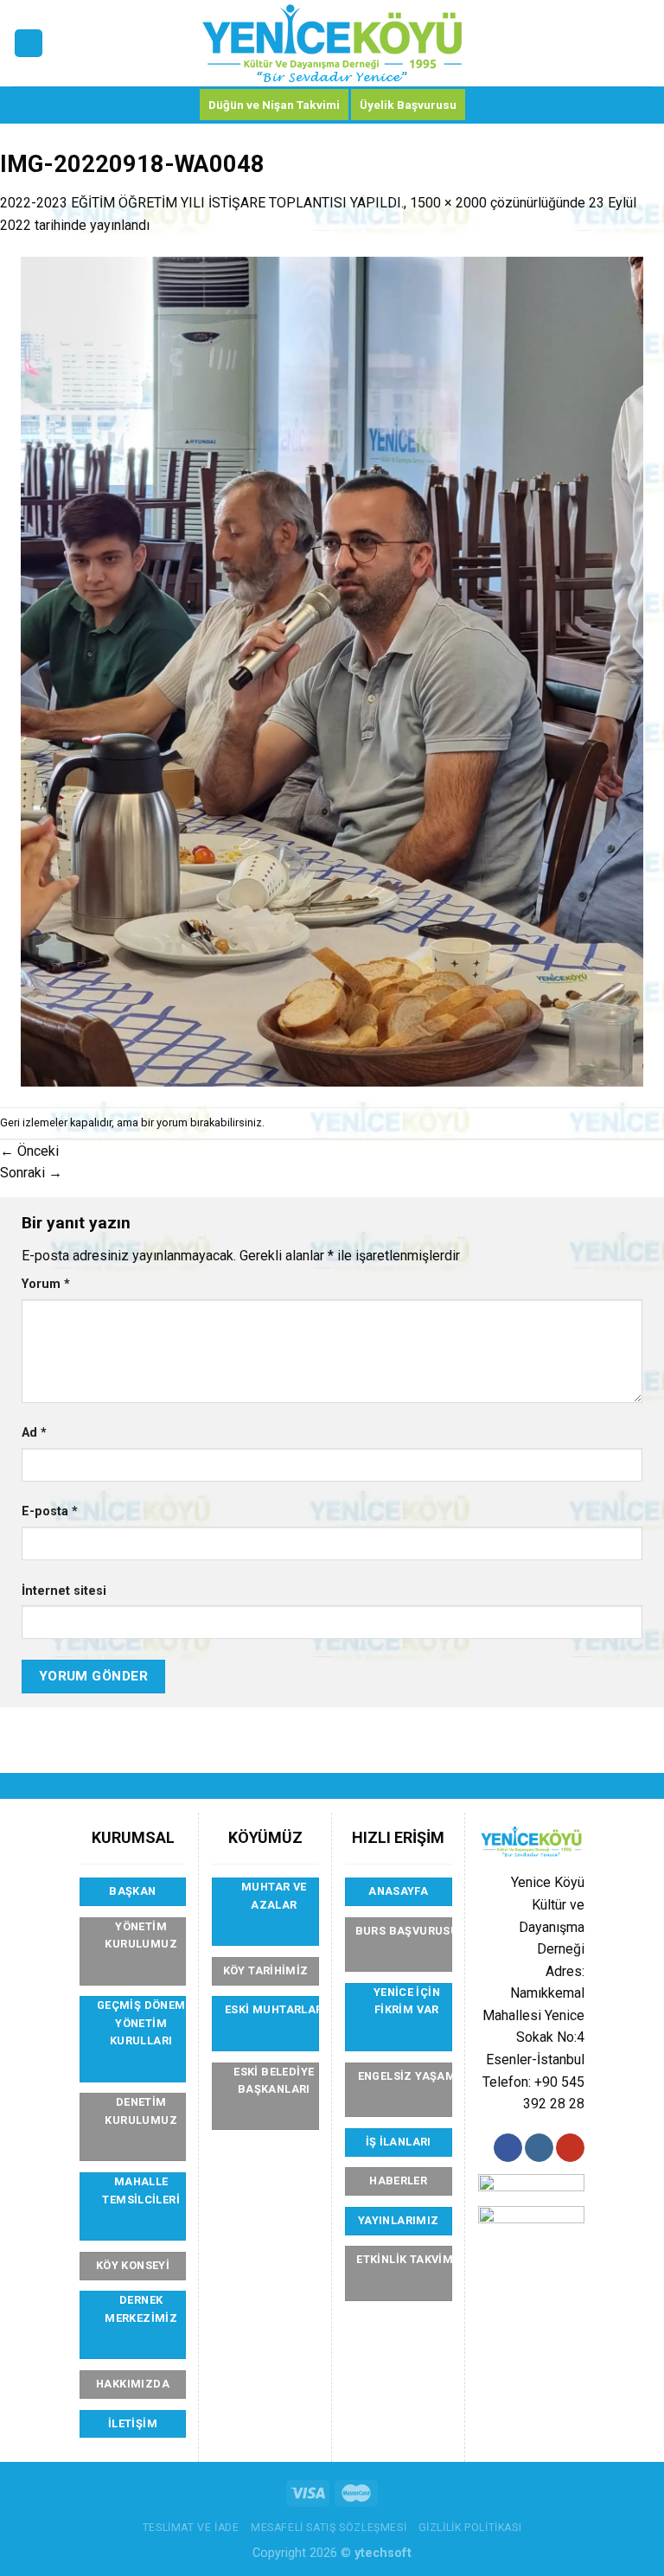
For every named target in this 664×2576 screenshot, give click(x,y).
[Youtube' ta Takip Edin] (570, 2148)
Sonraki (31, 1173)
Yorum (46, 1284)
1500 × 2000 (448, 203)
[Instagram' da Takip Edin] (539, 2148)
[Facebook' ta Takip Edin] (508, 2148)
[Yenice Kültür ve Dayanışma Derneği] (332, 44)
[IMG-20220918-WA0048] (332, 670)
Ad (34, 1433)
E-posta (50, 1511)
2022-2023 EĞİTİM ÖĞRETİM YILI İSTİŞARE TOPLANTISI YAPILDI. (202, 203)
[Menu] (29, 44)
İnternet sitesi (64, 1591)
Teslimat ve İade (191, 2528)
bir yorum (164, 1122)
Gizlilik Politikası (470, 2528)
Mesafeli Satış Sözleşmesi (329, 2528)
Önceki (29, 1151)
